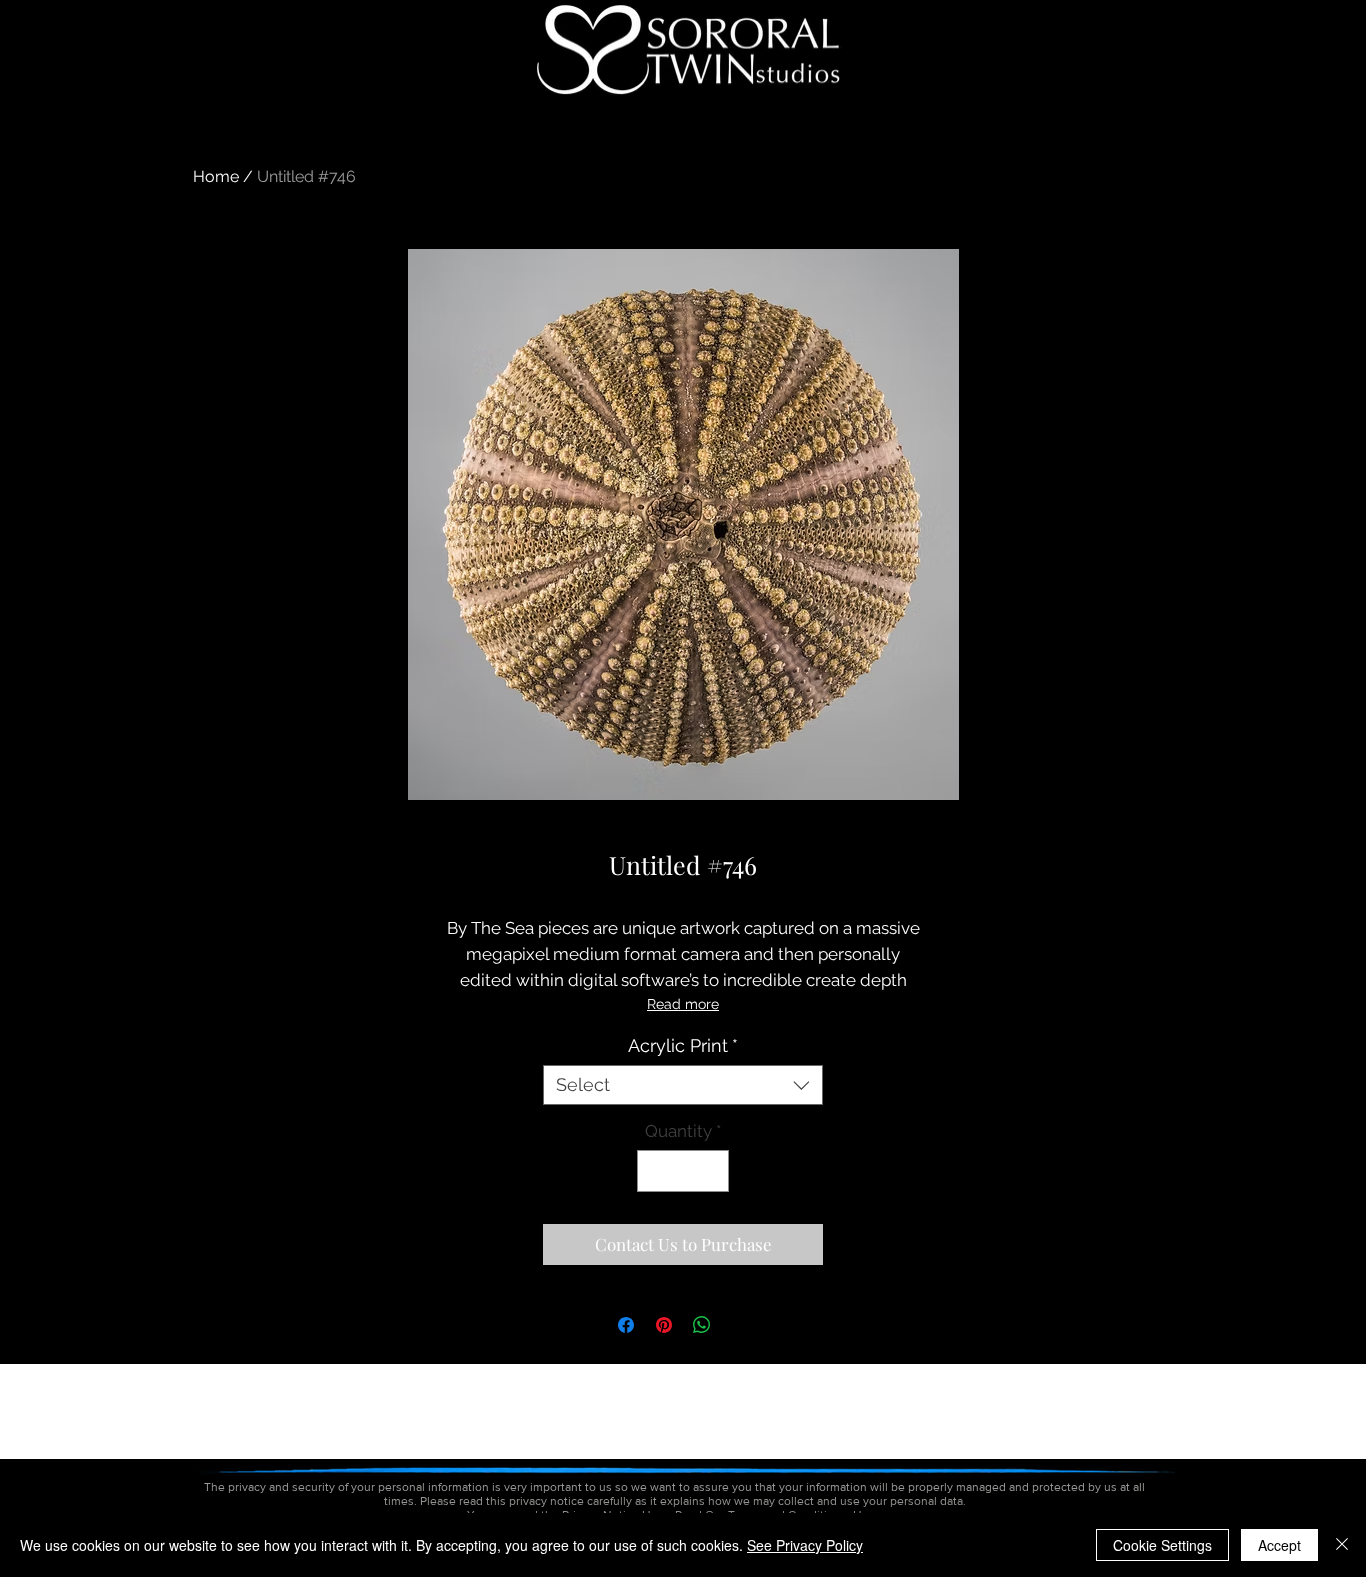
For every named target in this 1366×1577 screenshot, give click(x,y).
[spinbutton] (683, 1171)
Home (216, 176)
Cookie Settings (1162, 1545)
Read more (683, 1004)
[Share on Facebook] (626, 1325)
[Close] (1342, 1545)
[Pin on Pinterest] (664, 1325)
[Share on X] (740, 1325)
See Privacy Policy (805, 1545)
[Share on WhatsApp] (702, 1325)
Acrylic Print (683, 1045)
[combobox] (683, 1085)
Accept (1279, 1545)
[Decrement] (655, 1171)
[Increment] (712, 1171)
